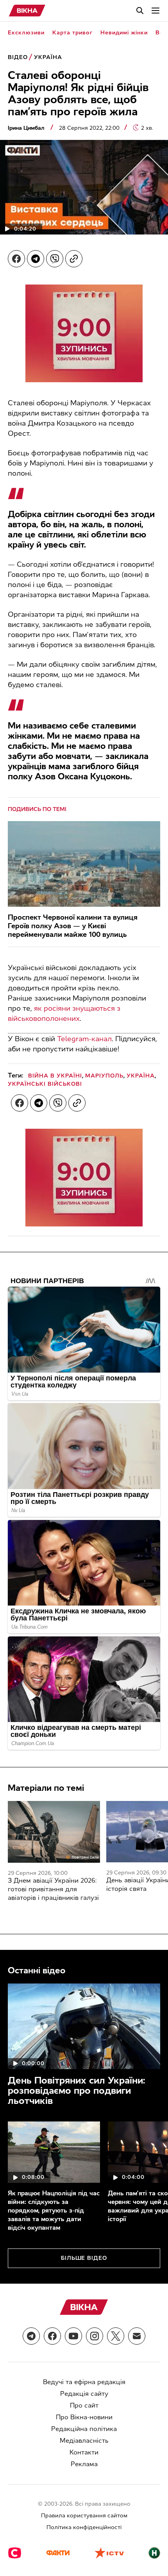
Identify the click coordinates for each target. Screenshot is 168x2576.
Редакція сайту (84, 2394)
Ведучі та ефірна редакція (84, 2382)
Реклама (84, 2464)
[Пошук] (140, 11)
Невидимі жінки (124, 33)
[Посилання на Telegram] (31, 2336)
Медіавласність (84, 2441)
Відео (18, 57)
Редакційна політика (84, 2429)
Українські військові (45, 1084)
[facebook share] (16, 259)
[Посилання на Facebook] (52, 2336)
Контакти (84, 2452)
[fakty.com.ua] (58, 2554)
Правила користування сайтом (84, 2516)
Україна (48, 57)
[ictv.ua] (109, 2554)
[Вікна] (27, 11)
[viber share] (55, 259)
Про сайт (84, 2405)
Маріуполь (104, 1076)
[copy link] (74, 259)
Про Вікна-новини (84, 2417)
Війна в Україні (55, 1076)
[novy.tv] (154, 2554)
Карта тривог (72, 33)
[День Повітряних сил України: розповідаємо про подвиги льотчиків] (84, 2026)
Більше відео (84, 2258)
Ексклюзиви (26, 33)
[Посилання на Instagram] (95, 2336)
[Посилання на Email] (137, 2336)
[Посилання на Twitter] (116, 2336)
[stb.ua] (15, 2554)
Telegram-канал (84, 1039)
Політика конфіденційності (84, 2527)
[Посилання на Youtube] (73, 2336)
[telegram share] (36, 259)
